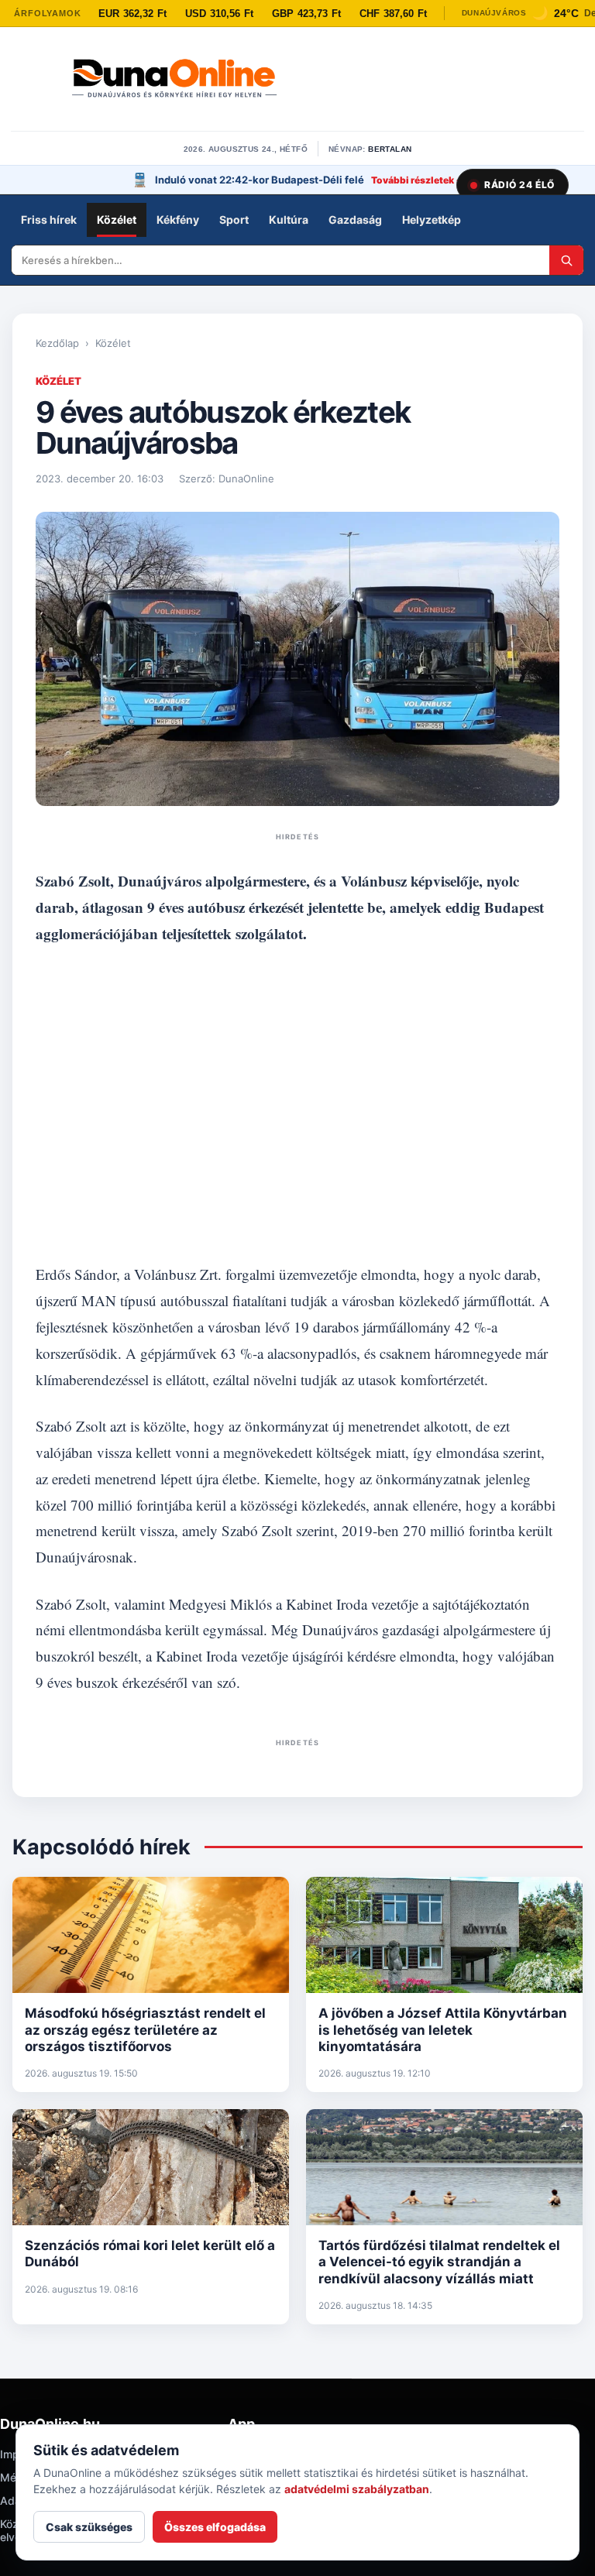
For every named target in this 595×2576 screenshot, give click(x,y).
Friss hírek (49, 220)
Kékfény (178, 220)
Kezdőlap (57, 343)
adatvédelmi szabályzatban (357, 2489)
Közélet (117, 220)
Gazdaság (355, 220)
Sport (234, 220)
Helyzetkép (432, 220)
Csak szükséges (89, 2527)
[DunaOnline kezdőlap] (174, 80)
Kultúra (289, 220)
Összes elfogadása (215, 2527)
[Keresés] (566, 260)
